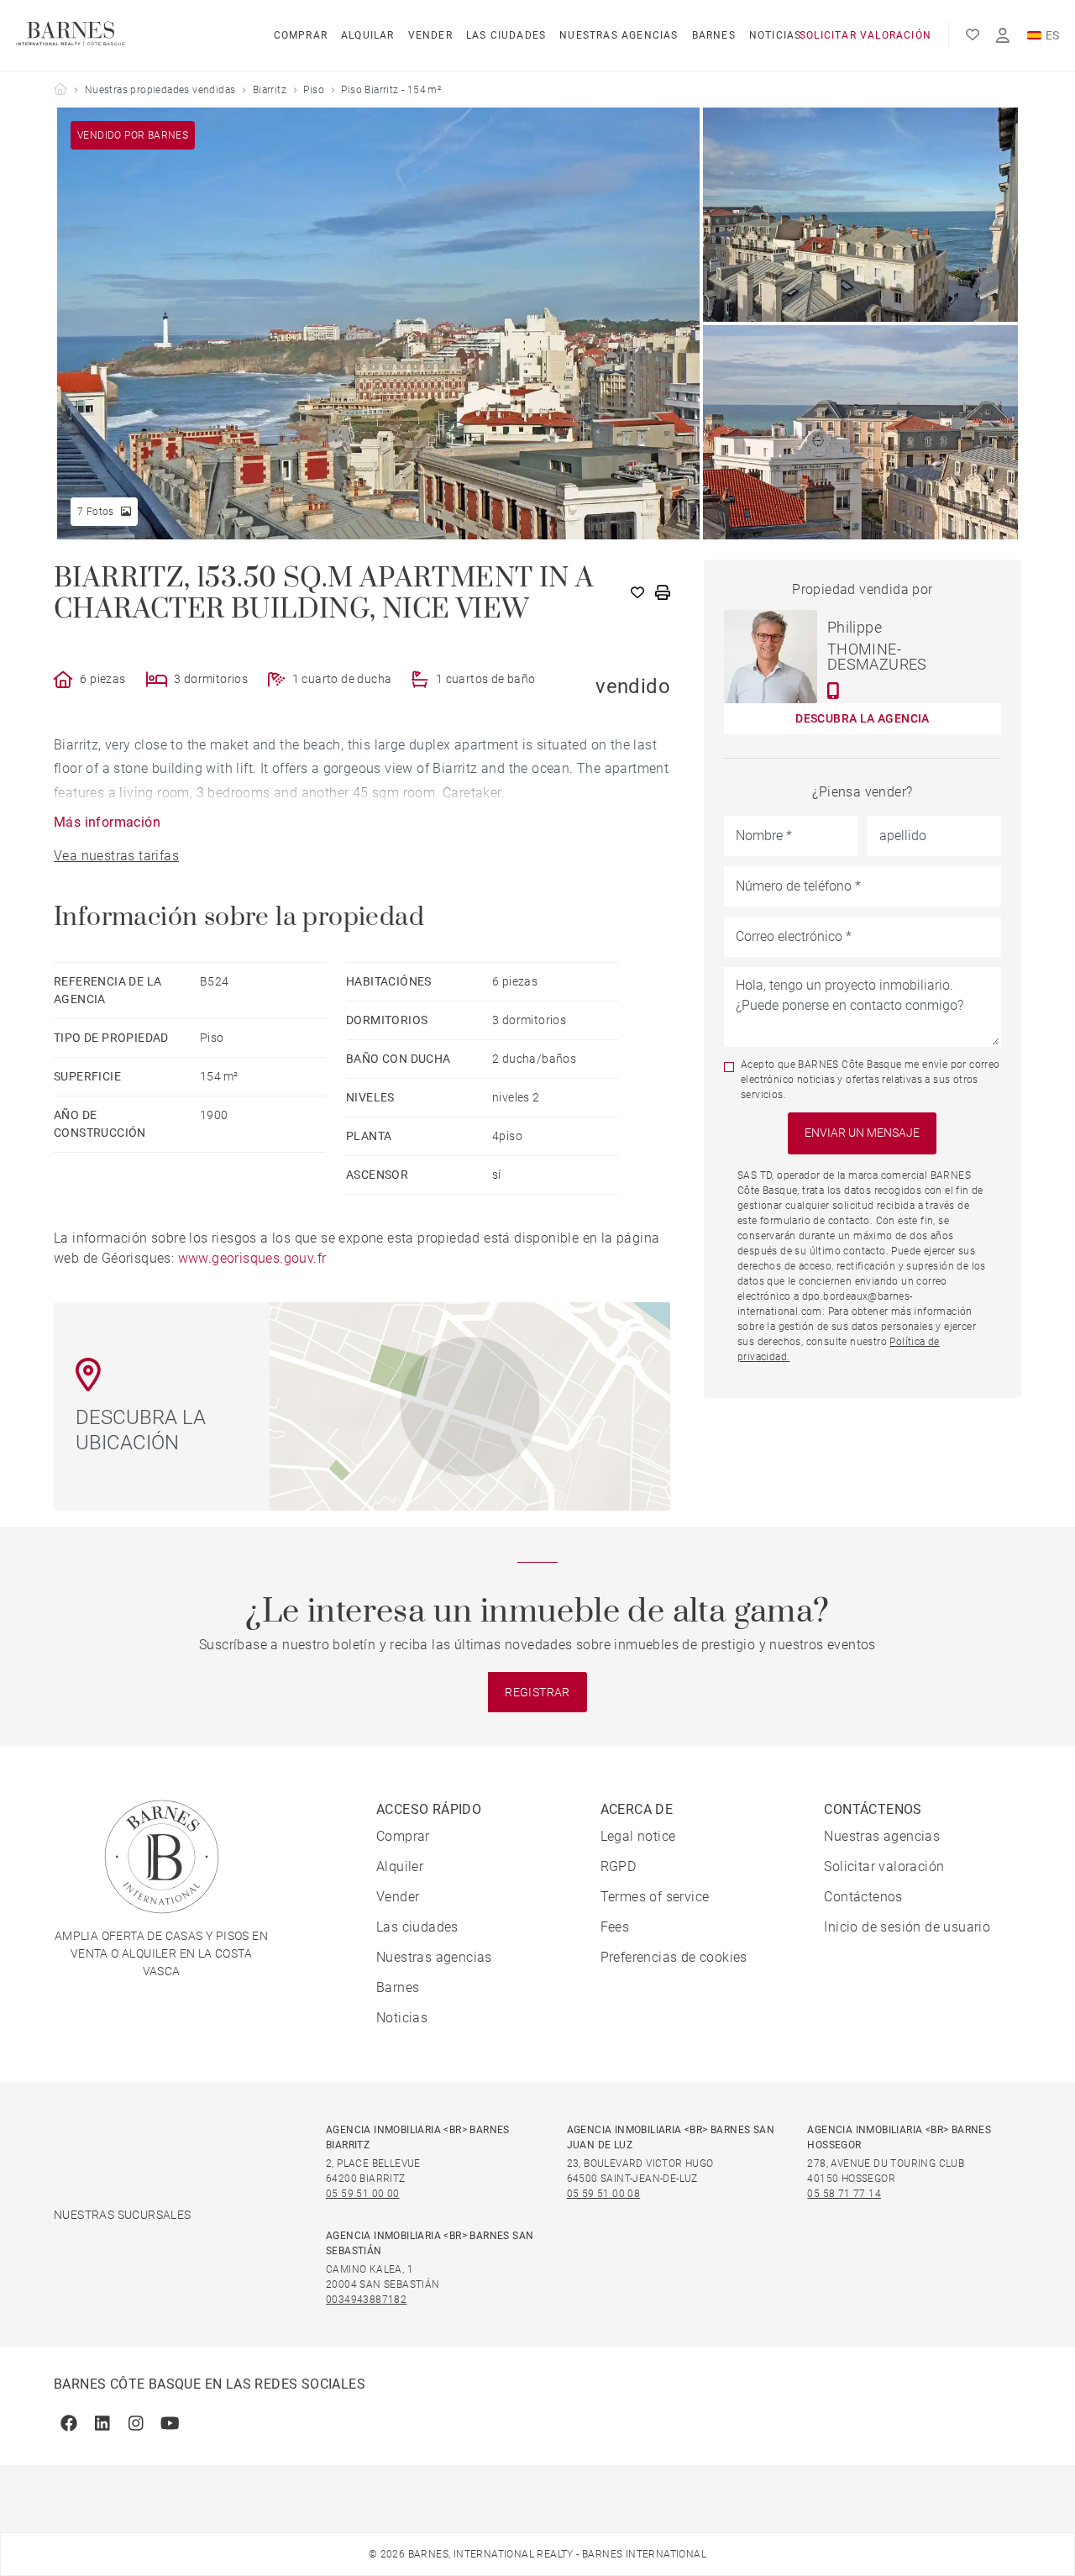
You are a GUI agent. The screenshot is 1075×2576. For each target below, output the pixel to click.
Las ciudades (506, 35)
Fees (615, 1927)
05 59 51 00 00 (363, 2194)
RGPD (619, 1866)
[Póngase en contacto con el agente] (834, 691)
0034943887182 (366, 2300)
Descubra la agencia (863, 718)
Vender (430, 35)
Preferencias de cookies (674, 1957)
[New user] (1003, 36)
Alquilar (368, 35)
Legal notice (638, 1836)
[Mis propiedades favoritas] (973, 35)
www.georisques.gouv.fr (252, 1258)
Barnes (714, 35)
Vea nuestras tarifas (116, 856)
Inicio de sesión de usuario (907, 1927)
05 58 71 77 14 (844, 2194)
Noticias (776, 35)
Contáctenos (863, 1897)
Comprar (301, 35)
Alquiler (400, 1866)
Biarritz (270, 90)
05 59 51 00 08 (604, 2194)
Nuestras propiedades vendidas (160, 90)
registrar (537, 1692)
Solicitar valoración (865, 35)
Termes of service (655, 1897)
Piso (314, 90)
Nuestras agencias (619, 35)
